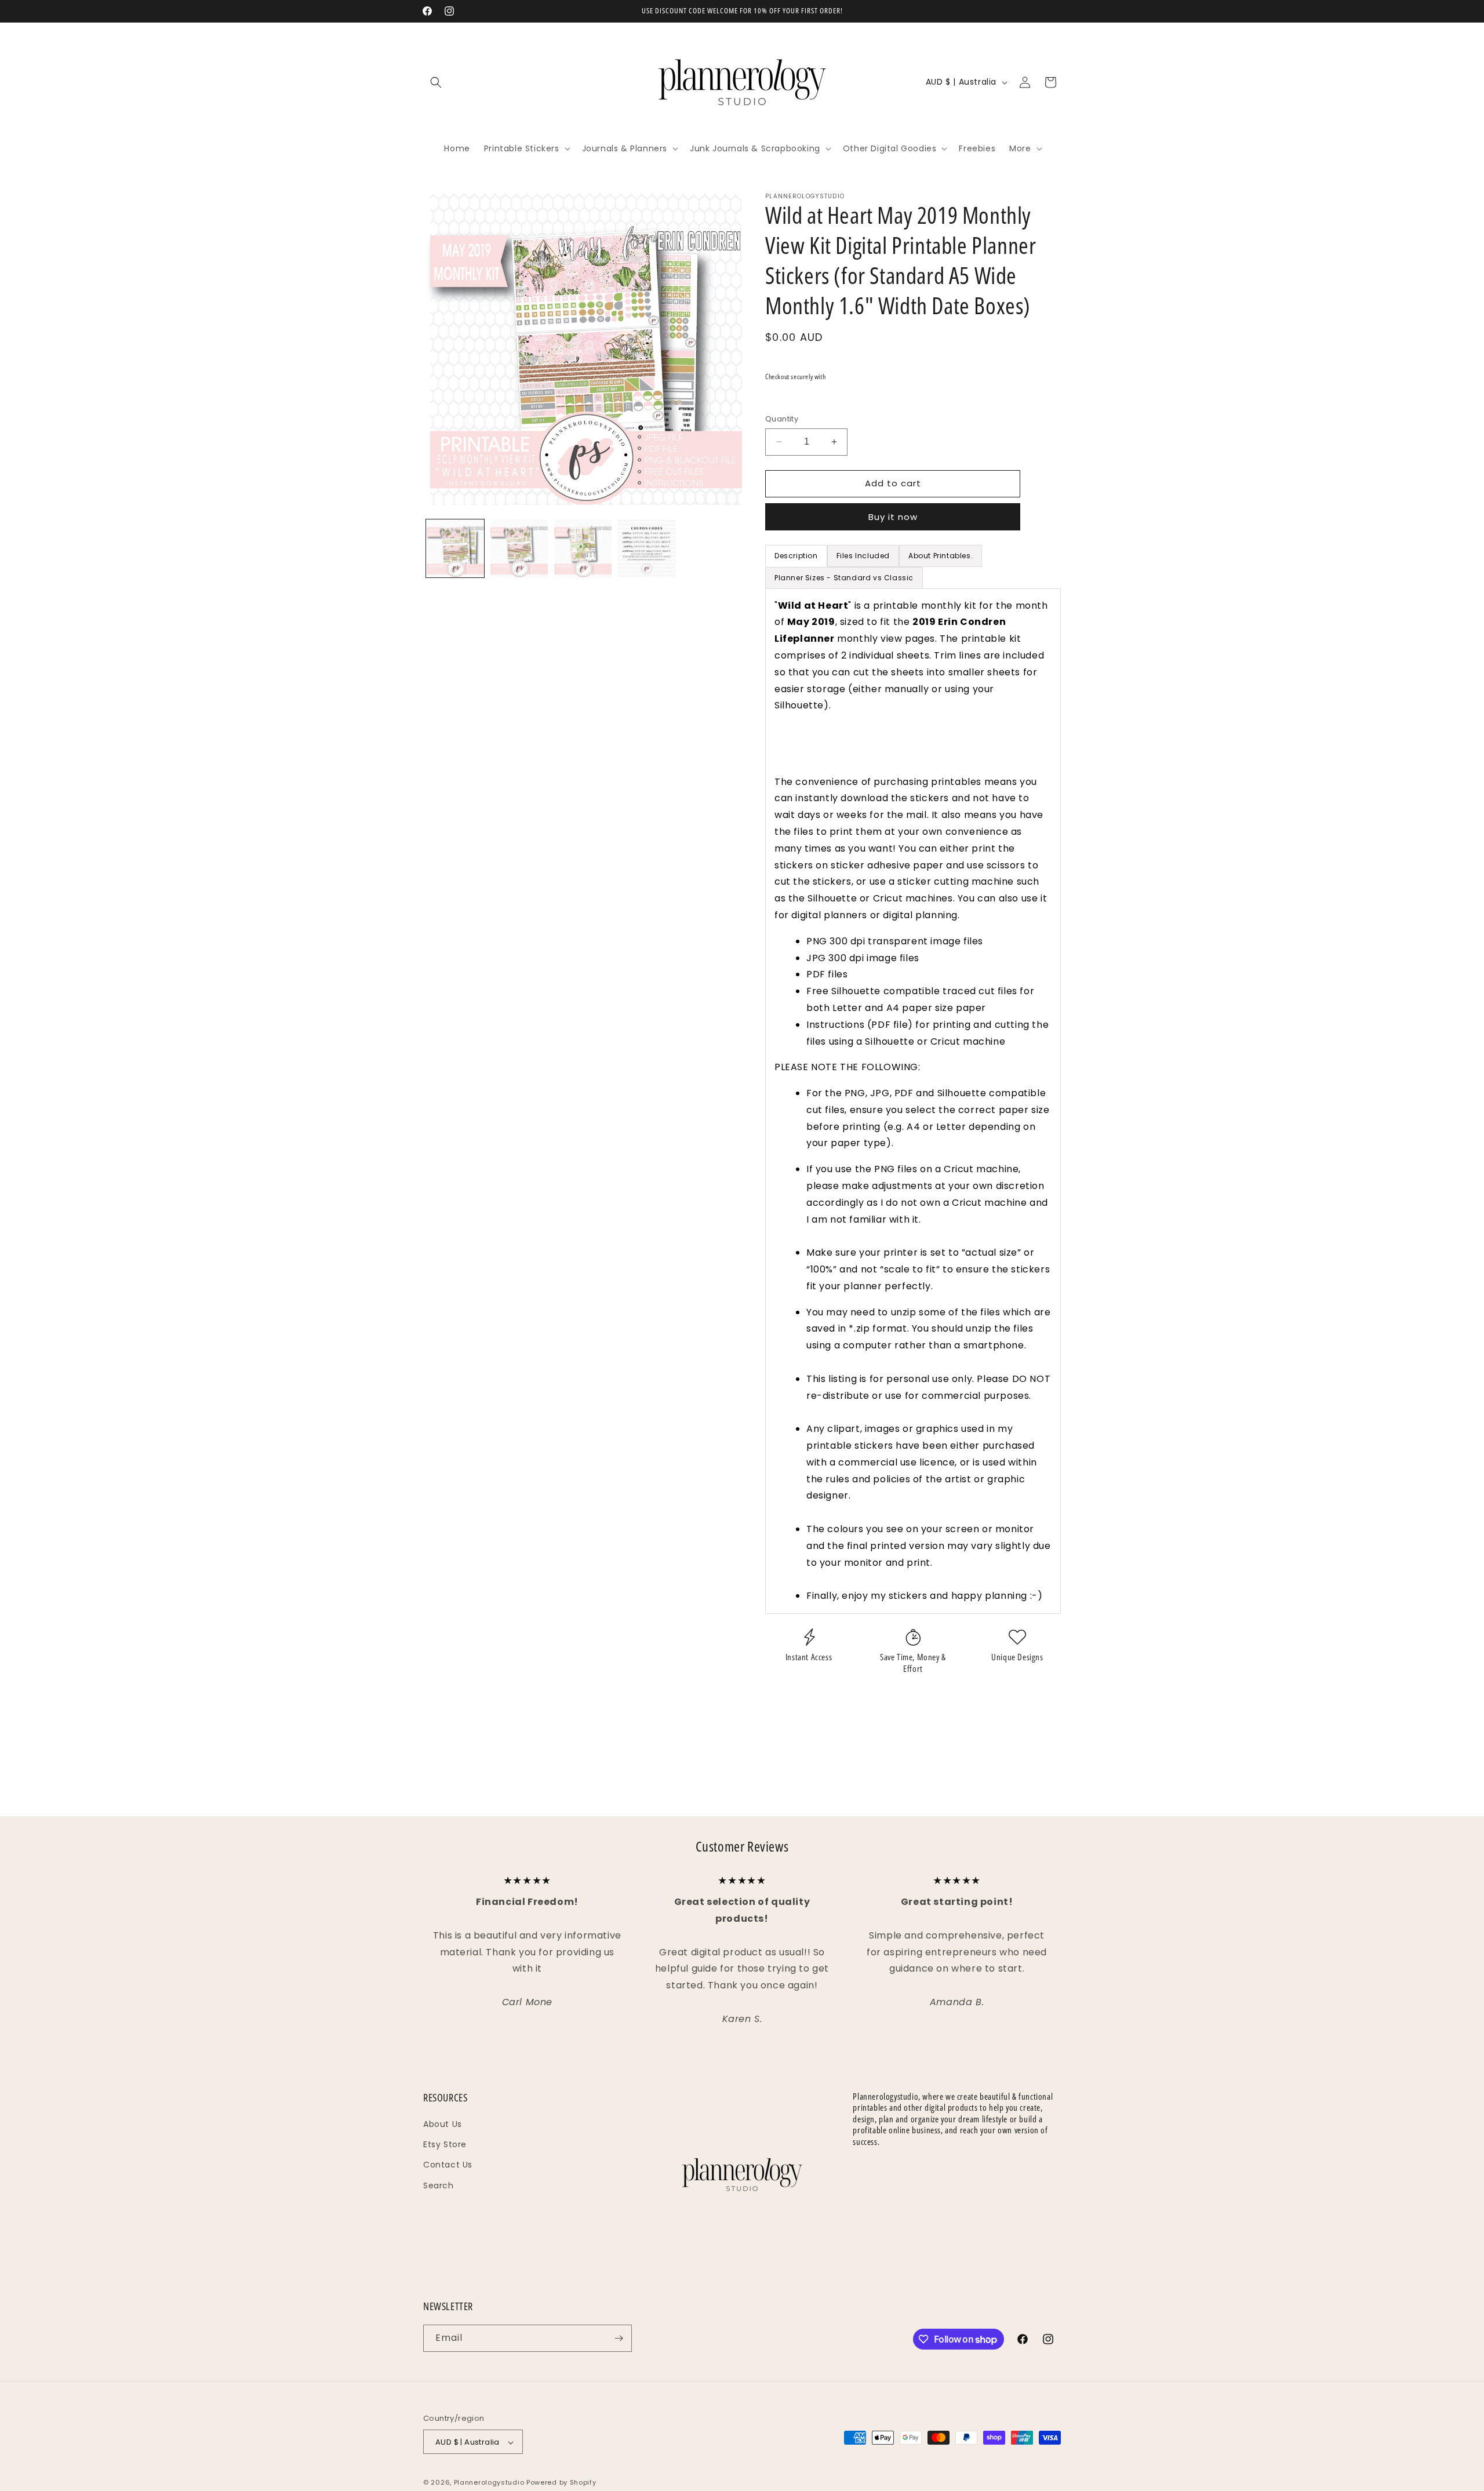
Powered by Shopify (561, 2483)
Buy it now (893, 517)
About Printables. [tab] (941, 556)
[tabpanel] (913, 1101)
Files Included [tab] (863, 556)
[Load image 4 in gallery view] (646, 548)
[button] (436, 82)
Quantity (782, 419)
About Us (443, 2124)
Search (439, 2185)
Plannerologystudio (489, 2483)
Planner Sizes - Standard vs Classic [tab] (844, 578)
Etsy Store (445, 2144)
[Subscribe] (619, 2338)
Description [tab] (796, 556)
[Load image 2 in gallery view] (519, 548)
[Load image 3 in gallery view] (583, 548)
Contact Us (448, 2165)
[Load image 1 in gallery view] (455, 548)
